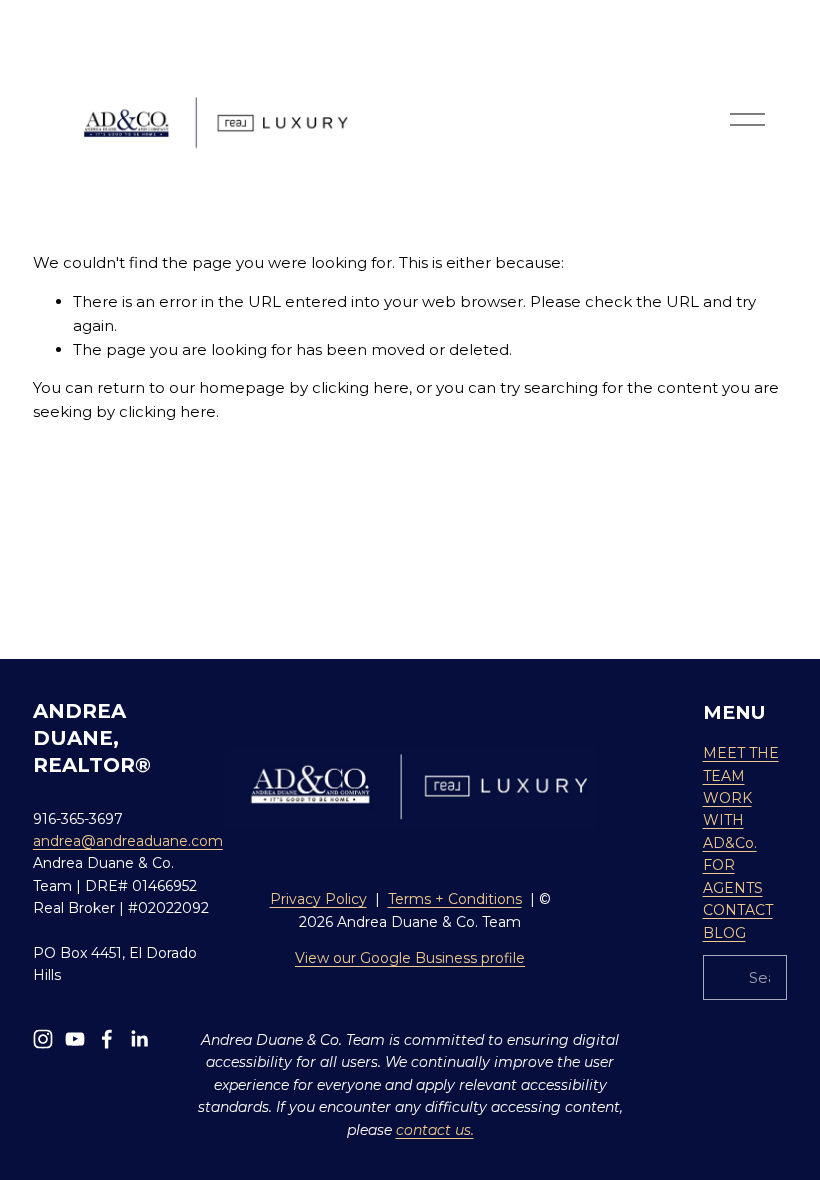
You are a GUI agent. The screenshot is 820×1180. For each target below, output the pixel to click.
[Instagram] (43, 1039)
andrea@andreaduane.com (128, 841)
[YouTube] (75, 1039)
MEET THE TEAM (741, 764)
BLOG (724, 933)
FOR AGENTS (733, 876)
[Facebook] (107, 1039)
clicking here (360, 387)
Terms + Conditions (455, 899)
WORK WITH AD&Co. (730, 820)
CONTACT (738, 910)
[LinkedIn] (139, 1039)
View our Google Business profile (410, 958)
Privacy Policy (318, 899)
